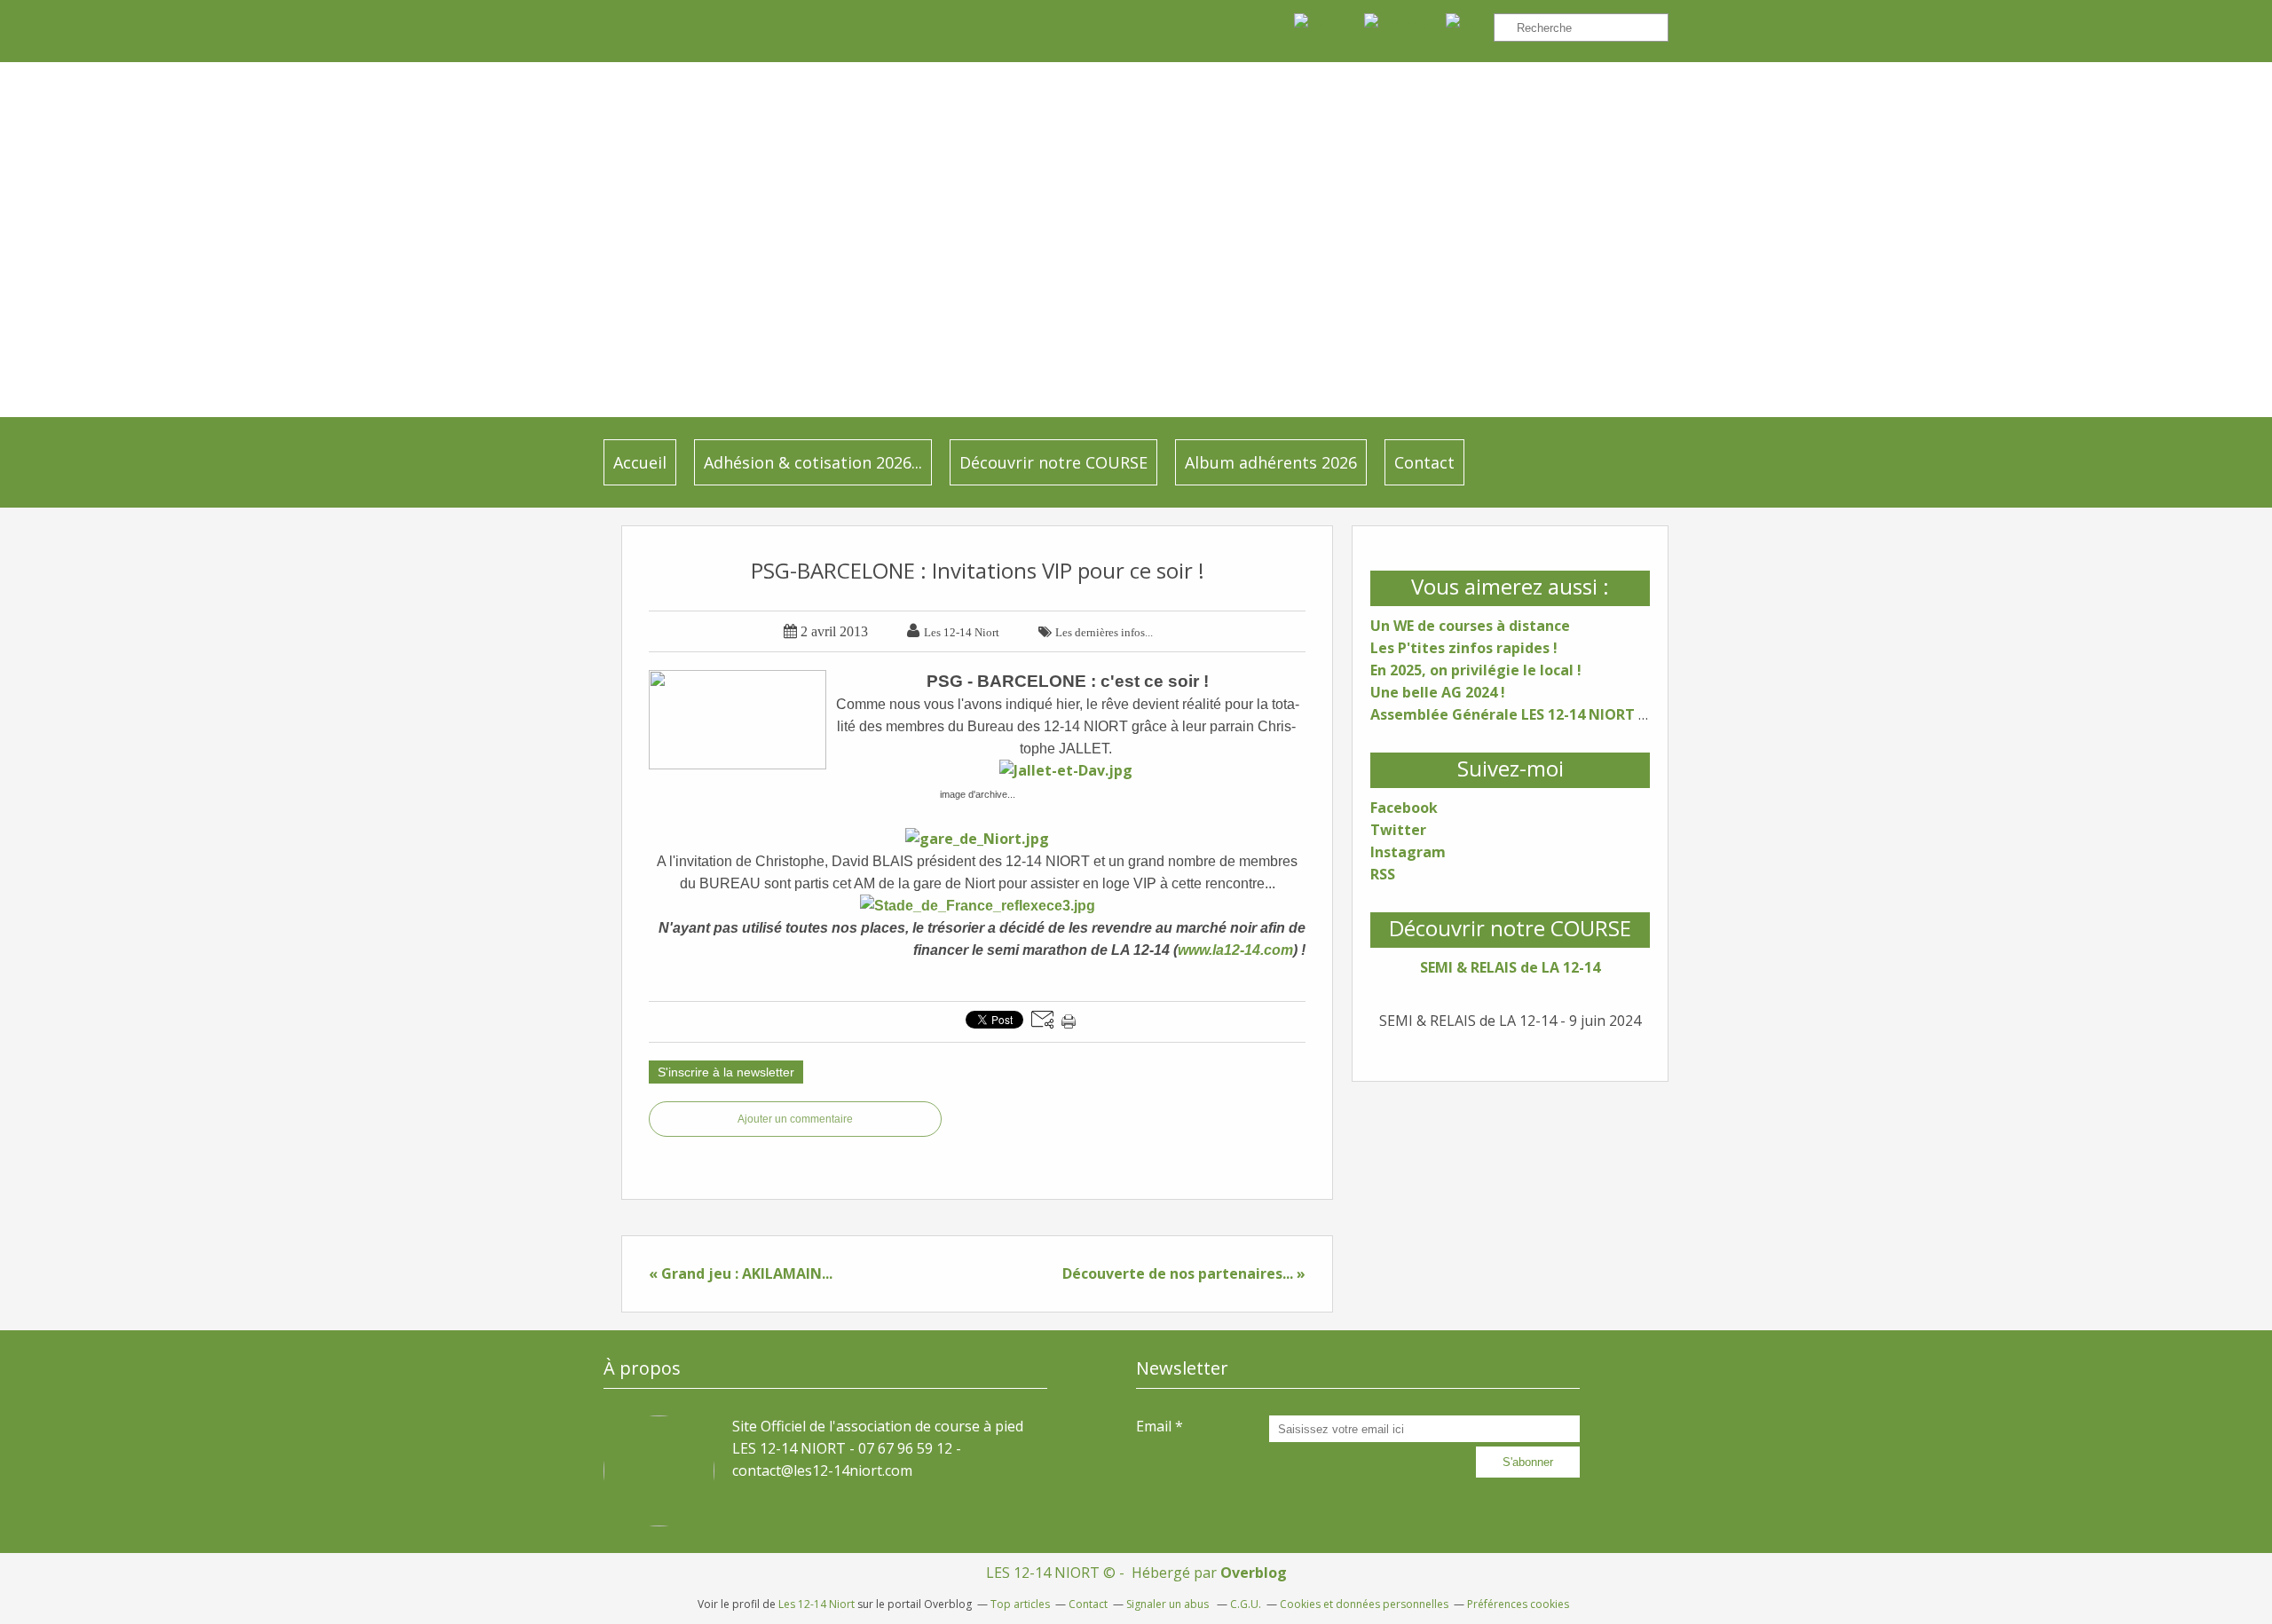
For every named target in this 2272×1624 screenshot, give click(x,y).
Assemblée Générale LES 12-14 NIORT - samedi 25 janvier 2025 (1590, 714)
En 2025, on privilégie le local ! (1476, 670)
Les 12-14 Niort (816, 1604)
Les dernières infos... (1104, 632)
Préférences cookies (1518, 1604)
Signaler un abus (1169, 1604)
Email (1154, 1426)
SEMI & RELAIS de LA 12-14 (1510, 967)
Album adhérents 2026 (1271, 462)
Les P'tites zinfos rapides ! (1464, 648)
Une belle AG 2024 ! (1438, 692)
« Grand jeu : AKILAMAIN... (741, 1273)
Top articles (1020, 1604)
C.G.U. (1246, 1604)
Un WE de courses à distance (1470, 626)
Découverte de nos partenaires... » (1184, 1273)
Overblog (1254, 1573)
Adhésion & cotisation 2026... (813, 462)
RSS (1383, 874)
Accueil (640, 462)
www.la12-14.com (1235, 950)
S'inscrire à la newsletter (726, 1072)
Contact (1424, 462)
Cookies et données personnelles (1364, 1604)
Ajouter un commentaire (795, 1119)
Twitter (1398, 830)
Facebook (1404, 808)
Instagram (1408, 852)
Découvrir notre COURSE (1053, 462)
